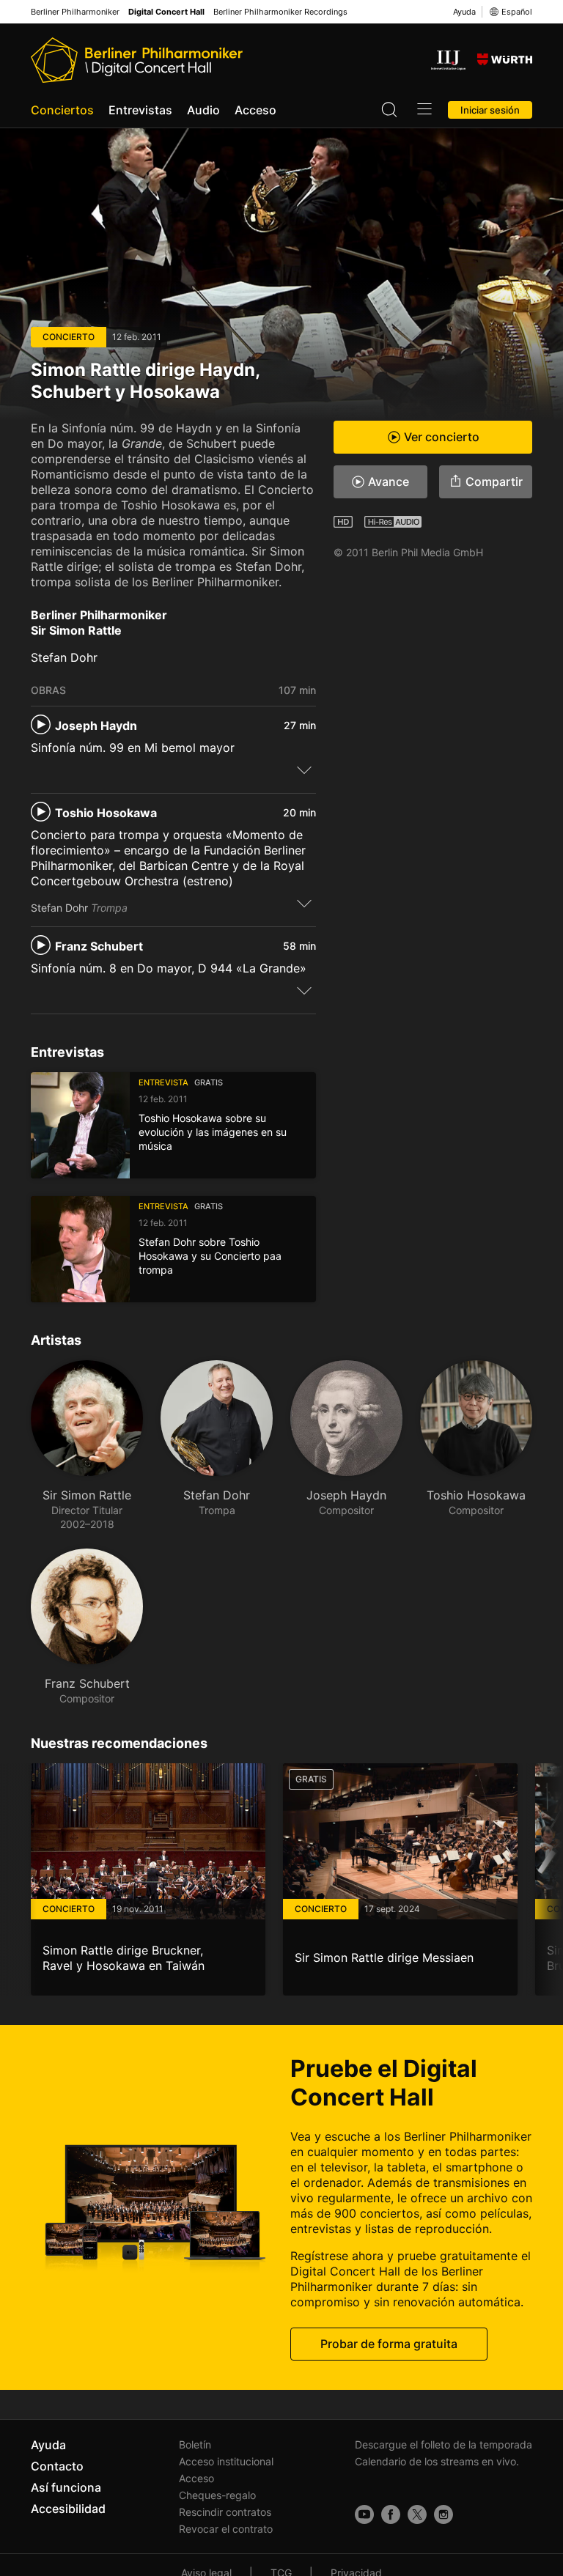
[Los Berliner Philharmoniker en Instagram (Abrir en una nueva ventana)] (444, 2514)
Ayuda (464, 12)
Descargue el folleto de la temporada (444, 2444)
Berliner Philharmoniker (75, 12)
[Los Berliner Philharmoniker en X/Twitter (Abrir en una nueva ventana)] (417, 2514)
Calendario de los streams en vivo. (437, 2461)
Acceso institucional (226, 2461)
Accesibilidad (68, 2509)
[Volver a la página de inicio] (137, 60)
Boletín (195, 2444)
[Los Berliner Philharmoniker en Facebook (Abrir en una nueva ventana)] (391, 2514)
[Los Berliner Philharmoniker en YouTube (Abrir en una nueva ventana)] (364, 2514)
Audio (203, 110)
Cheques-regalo (217, 2495)
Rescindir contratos (225, 2512)
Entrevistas (140, 110)
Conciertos (62, 110)
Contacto (57, 2466)
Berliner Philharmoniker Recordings (280, 12)
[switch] (304, 770)
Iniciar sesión (490, 110)
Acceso (255, 110)
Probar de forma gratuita (389, 2344)
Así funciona (66, 2487)
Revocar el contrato (226, 2529)
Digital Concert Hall (166, 12)
